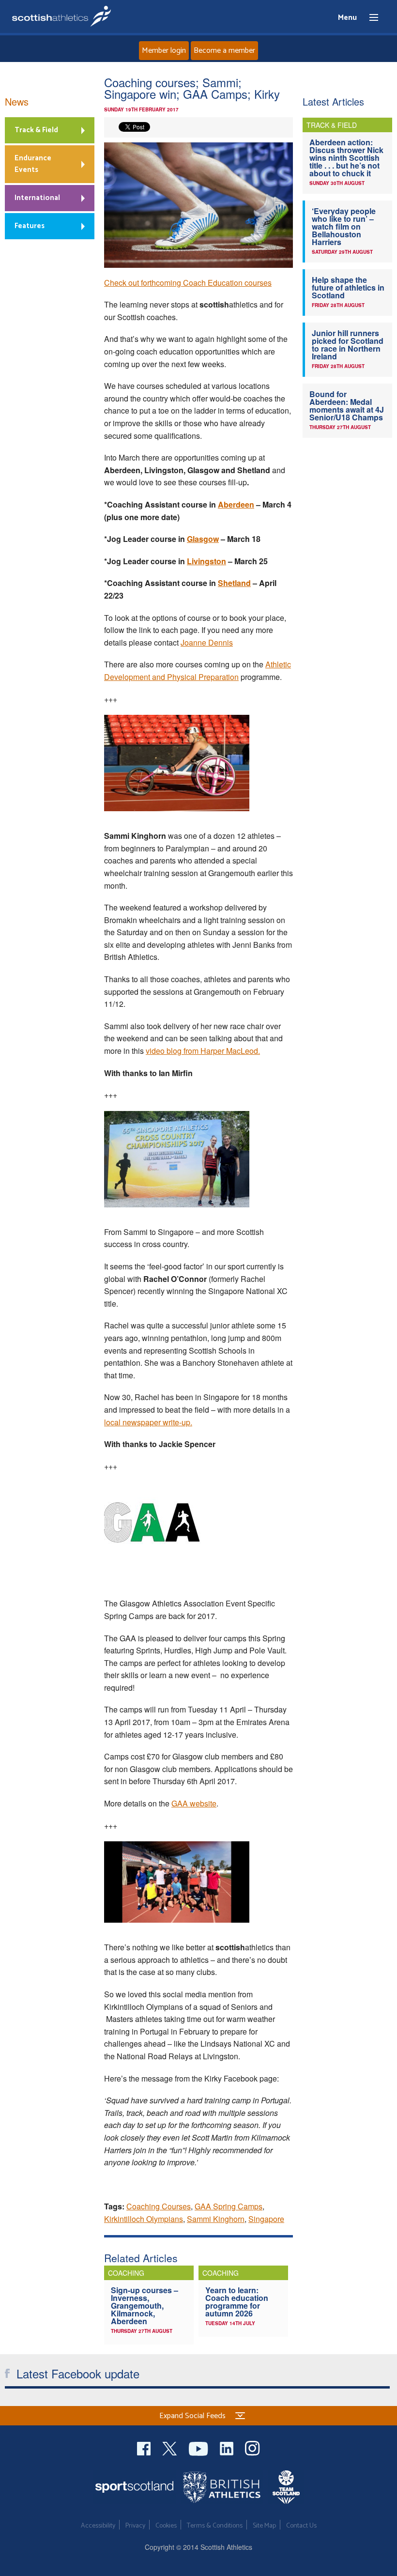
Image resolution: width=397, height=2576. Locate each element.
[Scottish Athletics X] (171, 2447)
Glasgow (203, 539)
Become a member (224, 51)
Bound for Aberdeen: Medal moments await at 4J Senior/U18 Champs (347, 406)
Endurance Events (33, 164)
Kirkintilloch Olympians (144, 2219)
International (37, 198)
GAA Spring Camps (229, 2206)
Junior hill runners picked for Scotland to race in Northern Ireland (348, 345)
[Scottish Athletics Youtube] (199, 2447)
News (17, 101)
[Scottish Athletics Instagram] (252, 2447)
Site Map (264, 2526)
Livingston (206, 561)
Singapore (266, 2219)
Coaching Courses (159, 2206)
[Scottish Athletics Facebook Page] (145, 2447)
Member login (164, 51)
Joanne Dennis (207, 642)
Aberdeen (236, 504)
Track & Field (36, 130)
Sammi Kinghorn (216, 2219)
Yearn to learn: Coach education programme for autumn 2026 (237, 2302)
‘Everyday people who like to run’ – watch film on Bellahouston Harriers (344, 226)
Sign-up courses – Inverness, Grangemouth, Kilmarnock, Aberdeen (145, 2306)
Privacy (135, 2526)
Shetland (234, 583)
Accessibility (98, 2526)
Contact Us (301, 2526)
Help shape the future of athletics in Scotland (348, 287)
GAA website (194, 1803)
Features (30, 226)
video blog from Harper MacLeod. (203, 1051)
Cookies (166, 2526)
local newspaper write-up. (148, 1422)
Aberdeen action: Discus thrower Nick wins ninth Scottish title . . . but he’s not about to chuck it (346, 158)
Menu (369, 18)
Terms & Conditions (215, 2526)
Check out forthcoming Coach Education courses (188, 283)
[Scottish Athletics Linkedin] (228, 2447)
